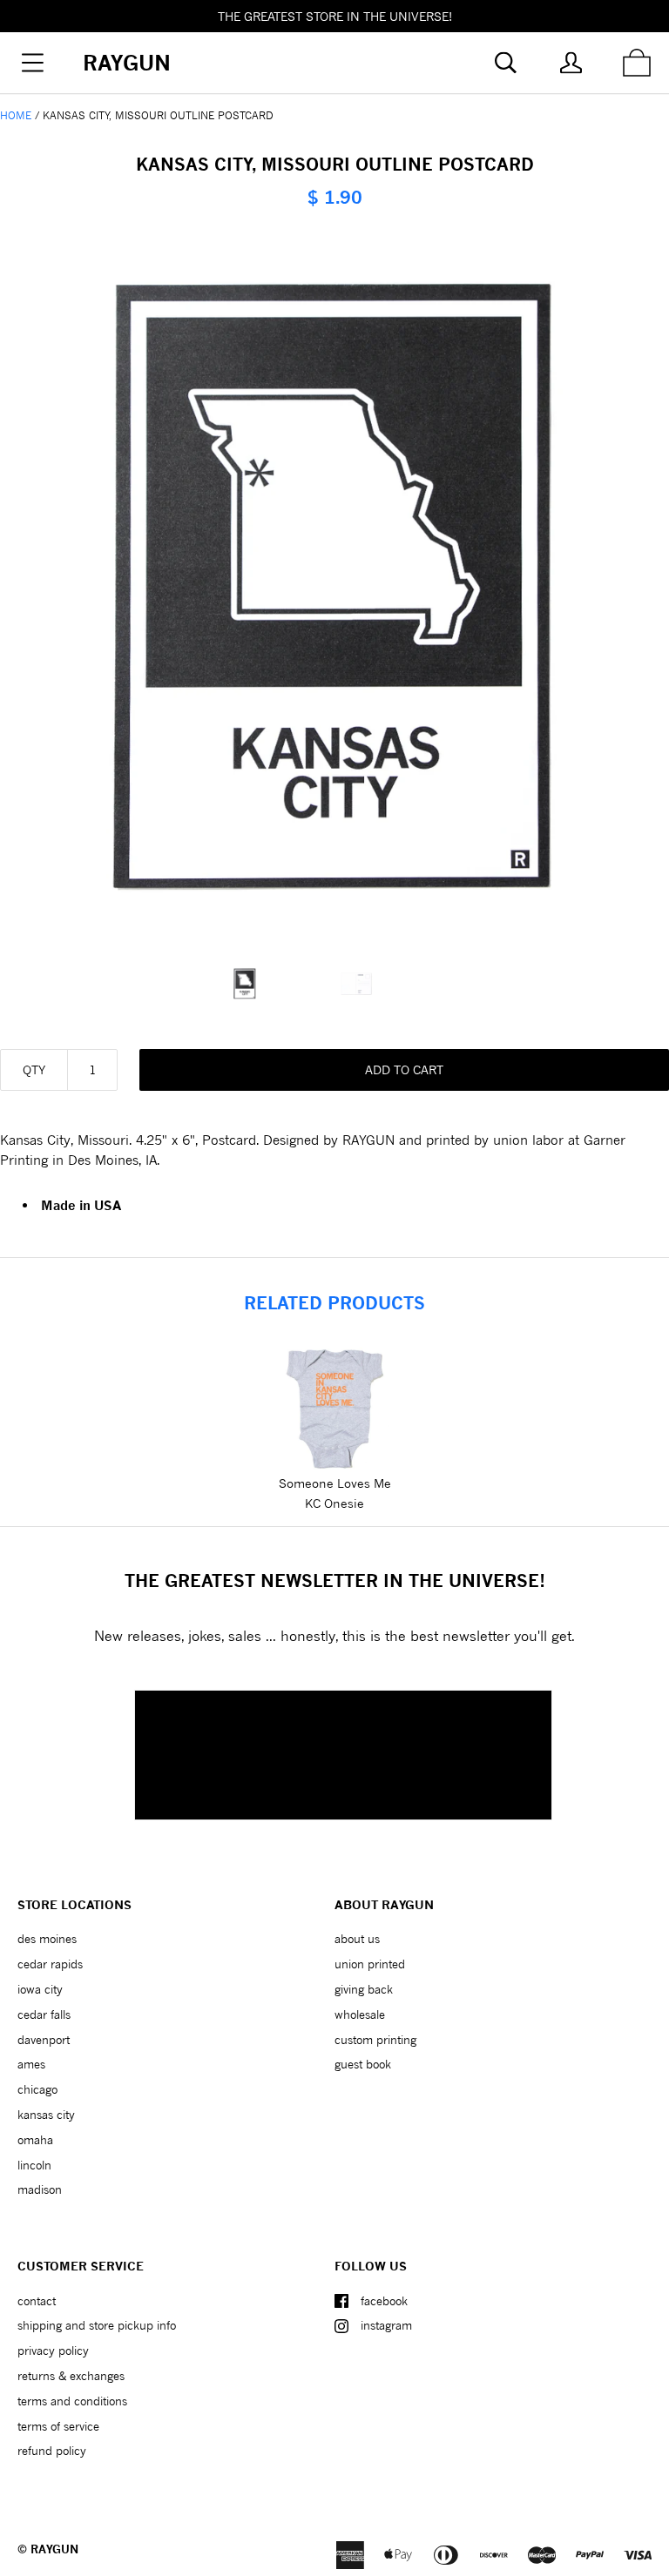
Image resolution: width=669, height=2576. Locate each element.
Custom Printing (375, 2040)
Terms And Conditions (72, 2401)
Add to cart (404, 1069)
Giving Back (364, 1989)
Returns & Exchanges (71, 2376)
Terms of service (58, 2426)
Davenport (44, 2040)
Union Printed (370, 1964)
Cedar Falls (44, 2014)
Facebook (384, 2301)
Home (16, 115)
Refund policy (52, 2451)
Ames (31, 2064)
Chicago (37, 2089)
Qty (34, 1069)
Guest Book (363, 2064)
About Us (357, 1939)
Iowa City (40, 1989)
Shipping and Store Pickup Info (97, 2325)
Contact (37, 2301)
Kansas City (46, 2115)
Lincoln (34, 2165)
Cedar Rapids (50, 1964)
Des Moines (47, 1939)
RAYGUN (54, 2549)
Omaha (35, 2140)
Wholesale (360, 2014)
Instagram (386, 2325)
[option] (279, 984)
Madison (40, 2189)
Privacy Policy (53, 2351)
